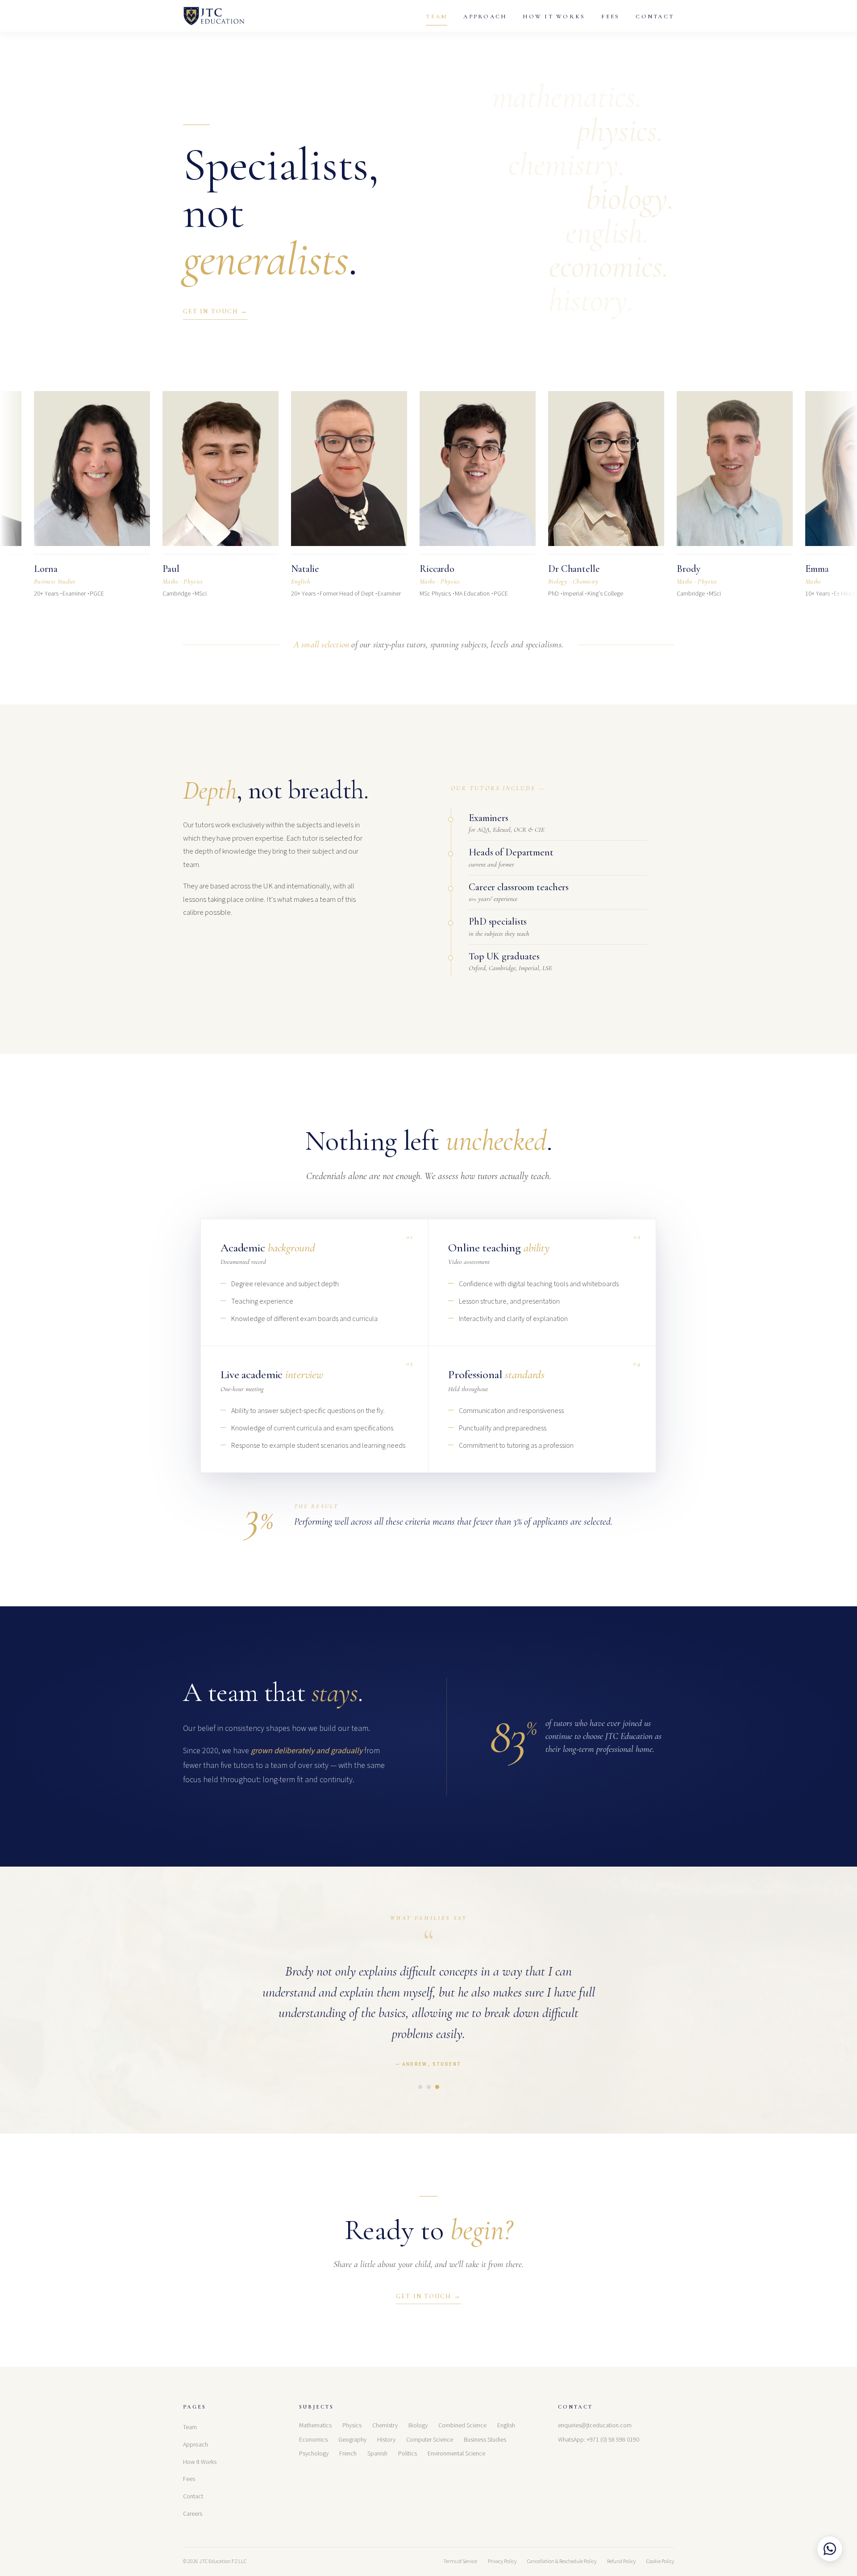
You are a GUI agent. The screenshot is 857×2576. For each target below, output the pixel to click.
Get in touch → (215, 311)
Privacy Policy (502, 2561)
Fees (610, 17)
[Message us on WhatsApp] (830, 2549)
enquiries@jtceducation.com (595, 2426)
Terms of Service (460, 2561)
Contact (655, 17)
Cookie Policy (660, 2561)
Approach (485, 17)
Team (437, 17)
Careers (193, 2514)
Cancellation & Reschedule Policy (562, 2561)
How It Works (554, 17)
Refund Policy (621, 2561)
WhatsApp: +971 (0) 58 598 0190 (599, 2440)
